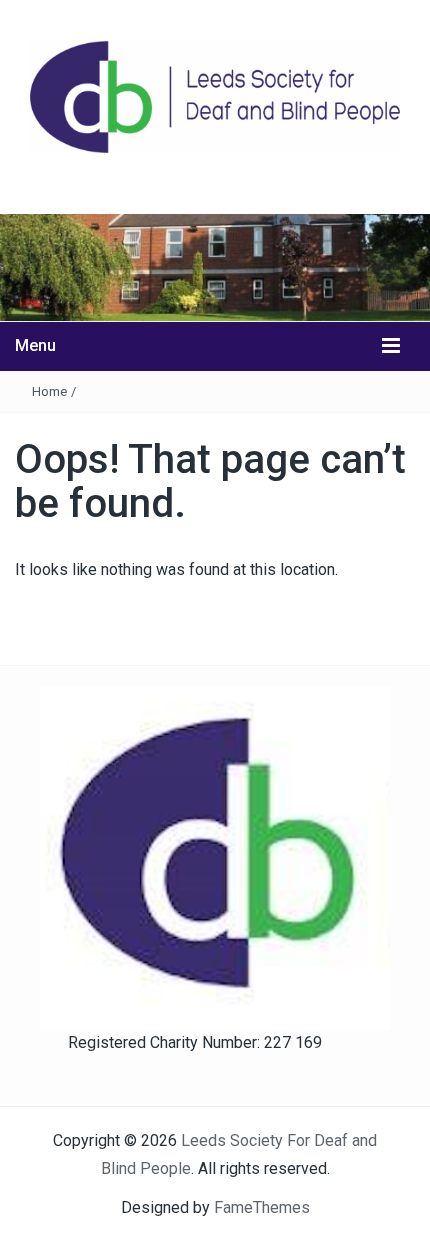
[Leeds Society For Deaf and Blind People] (215, 266)
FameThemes (262, 1207)
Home (49, 391)
